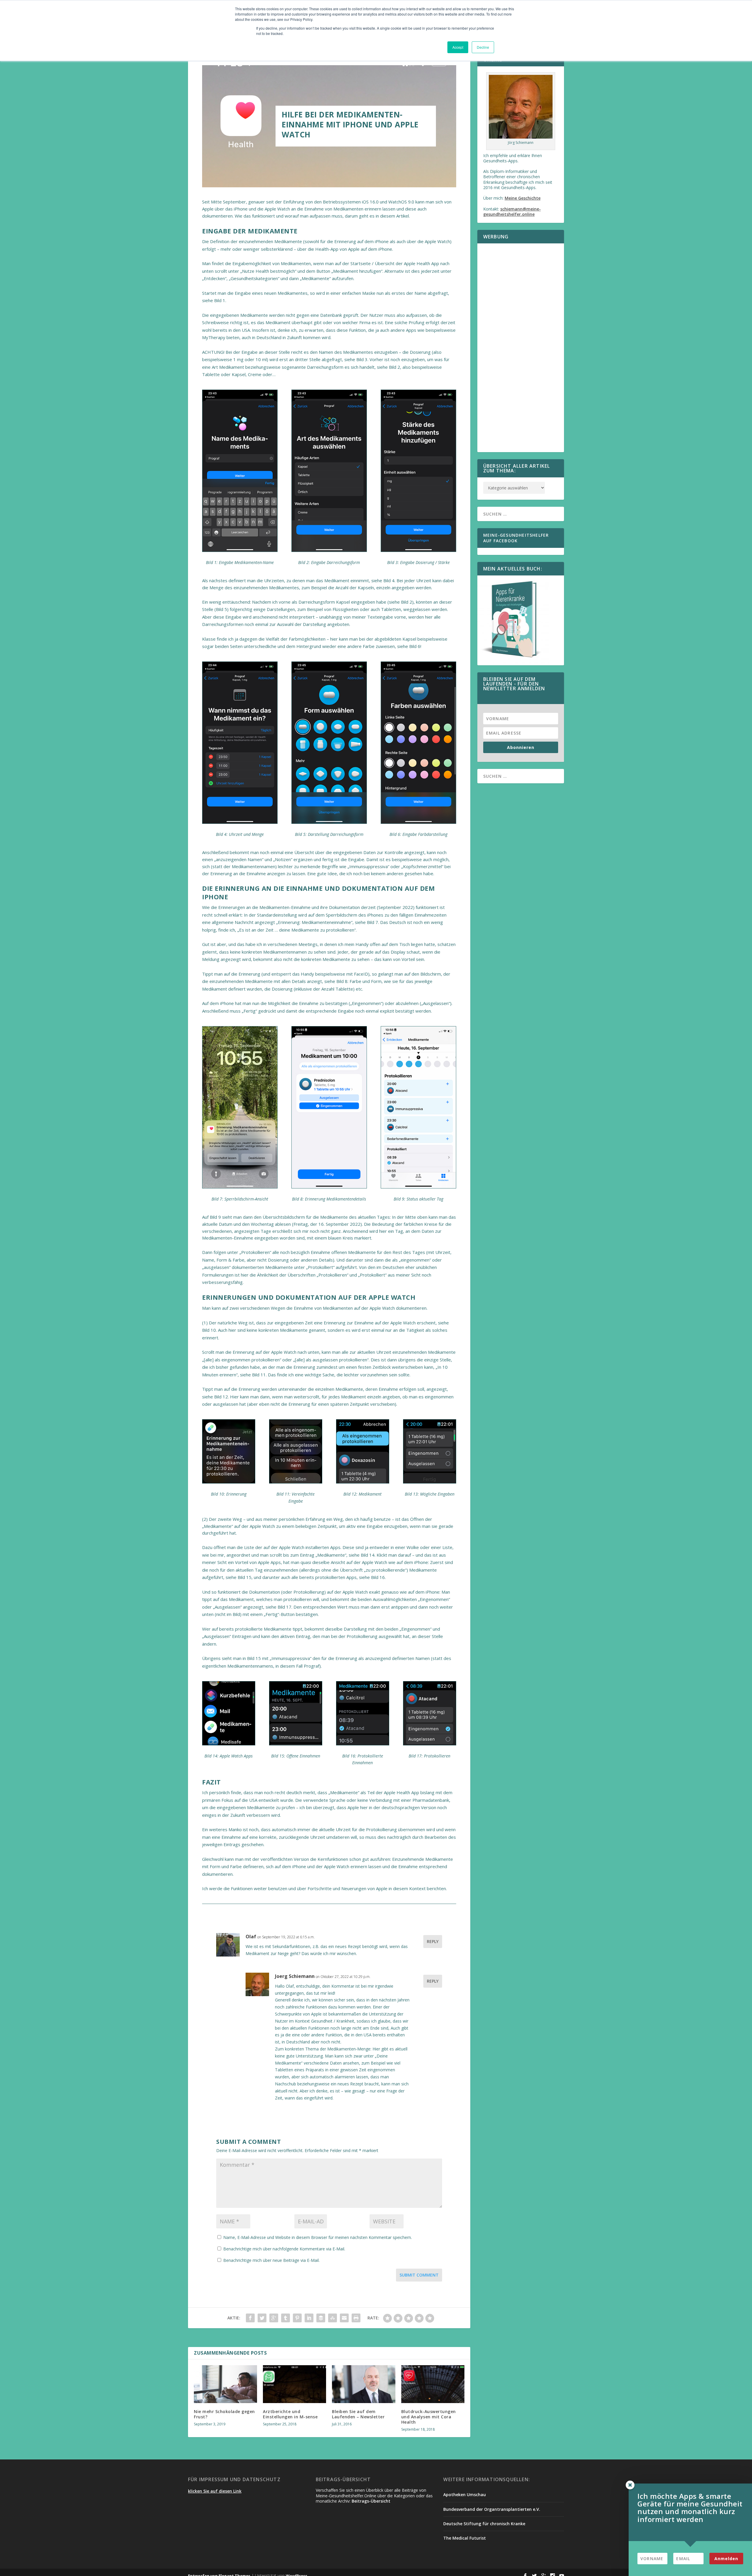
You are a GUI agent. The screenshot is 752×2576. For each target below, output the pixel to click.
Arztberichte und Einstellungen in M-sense (290, 2414)
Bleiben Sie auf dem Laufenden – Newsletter (358, 2414)
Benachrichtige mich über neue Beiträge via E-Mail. (271, 2260)
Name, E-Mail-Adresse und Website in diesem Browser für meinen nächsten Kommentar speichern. (318, 2237)
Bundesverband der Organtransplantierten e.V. (492, 2509)
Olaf (251, 1937)
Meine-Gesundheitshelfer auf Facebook (516, 538)
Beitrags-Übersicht (371, 2501)
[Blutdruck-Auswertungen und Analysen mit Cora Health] (433, 2384)
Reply (433, 1941)
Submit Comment (419, 2275)
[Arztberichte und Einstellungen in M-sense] (294, 2384)
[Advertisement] (521, 351)
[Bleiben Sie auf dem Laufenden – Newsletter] (364, 2384)
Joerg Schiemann (295, 1976)
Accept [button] (458, 47)
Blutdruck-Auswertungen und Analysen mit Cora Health (429, 2417)
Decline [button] (483, 47)
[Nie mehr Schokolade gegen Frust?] (225, 2384)
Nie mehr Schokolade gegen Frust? (224, 2414)
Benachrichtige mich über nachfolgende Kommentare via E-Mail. (284, 2249)
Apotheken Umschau (465, 2495)
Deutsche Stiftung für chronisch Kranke (484, 2524)
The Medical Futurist (465, 2538)
